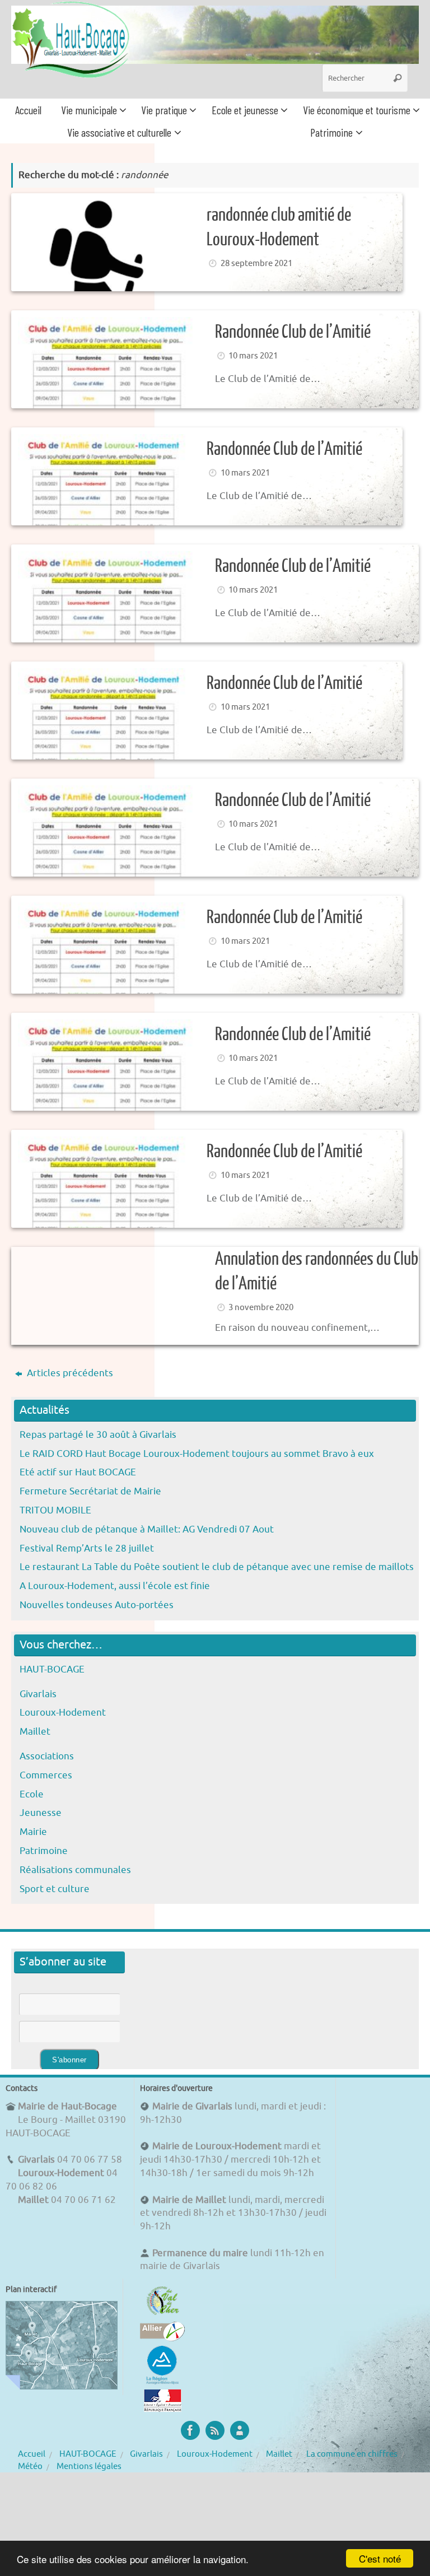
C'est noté (380, 2558)
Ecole (32, 1794)
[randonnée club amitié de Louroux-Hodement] (207, 242)
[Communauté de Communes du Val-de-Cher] (163, 2315)
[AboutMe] (240, 2430)
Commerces (46, 1775)
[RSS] (215, 2430)
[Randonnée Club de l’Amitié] (207, 711)
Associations (47, 1756)
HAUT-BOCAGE (52, 1669)
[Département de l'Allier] (162, 2338)
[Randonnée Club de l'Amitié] (215, 359)
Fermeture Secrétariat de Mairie (90, 1491)
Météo (30, 2466)
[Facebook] (190, 2430)
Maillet (35, 1732)
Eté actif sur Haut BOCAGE (78, 1472)
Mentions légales (89, 2466)
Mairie (33, 1832)
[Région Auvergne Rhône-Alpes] (162, 2382)
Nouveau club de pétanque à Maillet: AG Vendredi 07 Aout (147, 1529)
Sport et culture (55, 1889)
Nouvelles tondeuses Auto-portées (97, 1605)
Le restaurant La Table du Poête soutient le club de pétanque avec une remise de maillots (217, 1567)
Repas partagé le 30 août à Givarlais (98, 1435)
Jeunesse (41, 1813)
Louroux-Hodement (63, 1713)
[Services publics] (163, 2409)
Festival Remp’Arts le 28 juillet (87, 1548)
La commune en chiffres (352, 2454)
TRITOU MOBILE (55, 1510)
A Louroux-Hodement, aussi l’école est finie (115, 1586)
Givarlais (38, 1694)
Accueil (32, 2454)
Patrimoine (44, 1851)
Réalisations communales (75, 1870)
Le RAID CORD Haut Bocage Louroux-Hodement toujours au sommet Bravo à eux (197, 1454)
